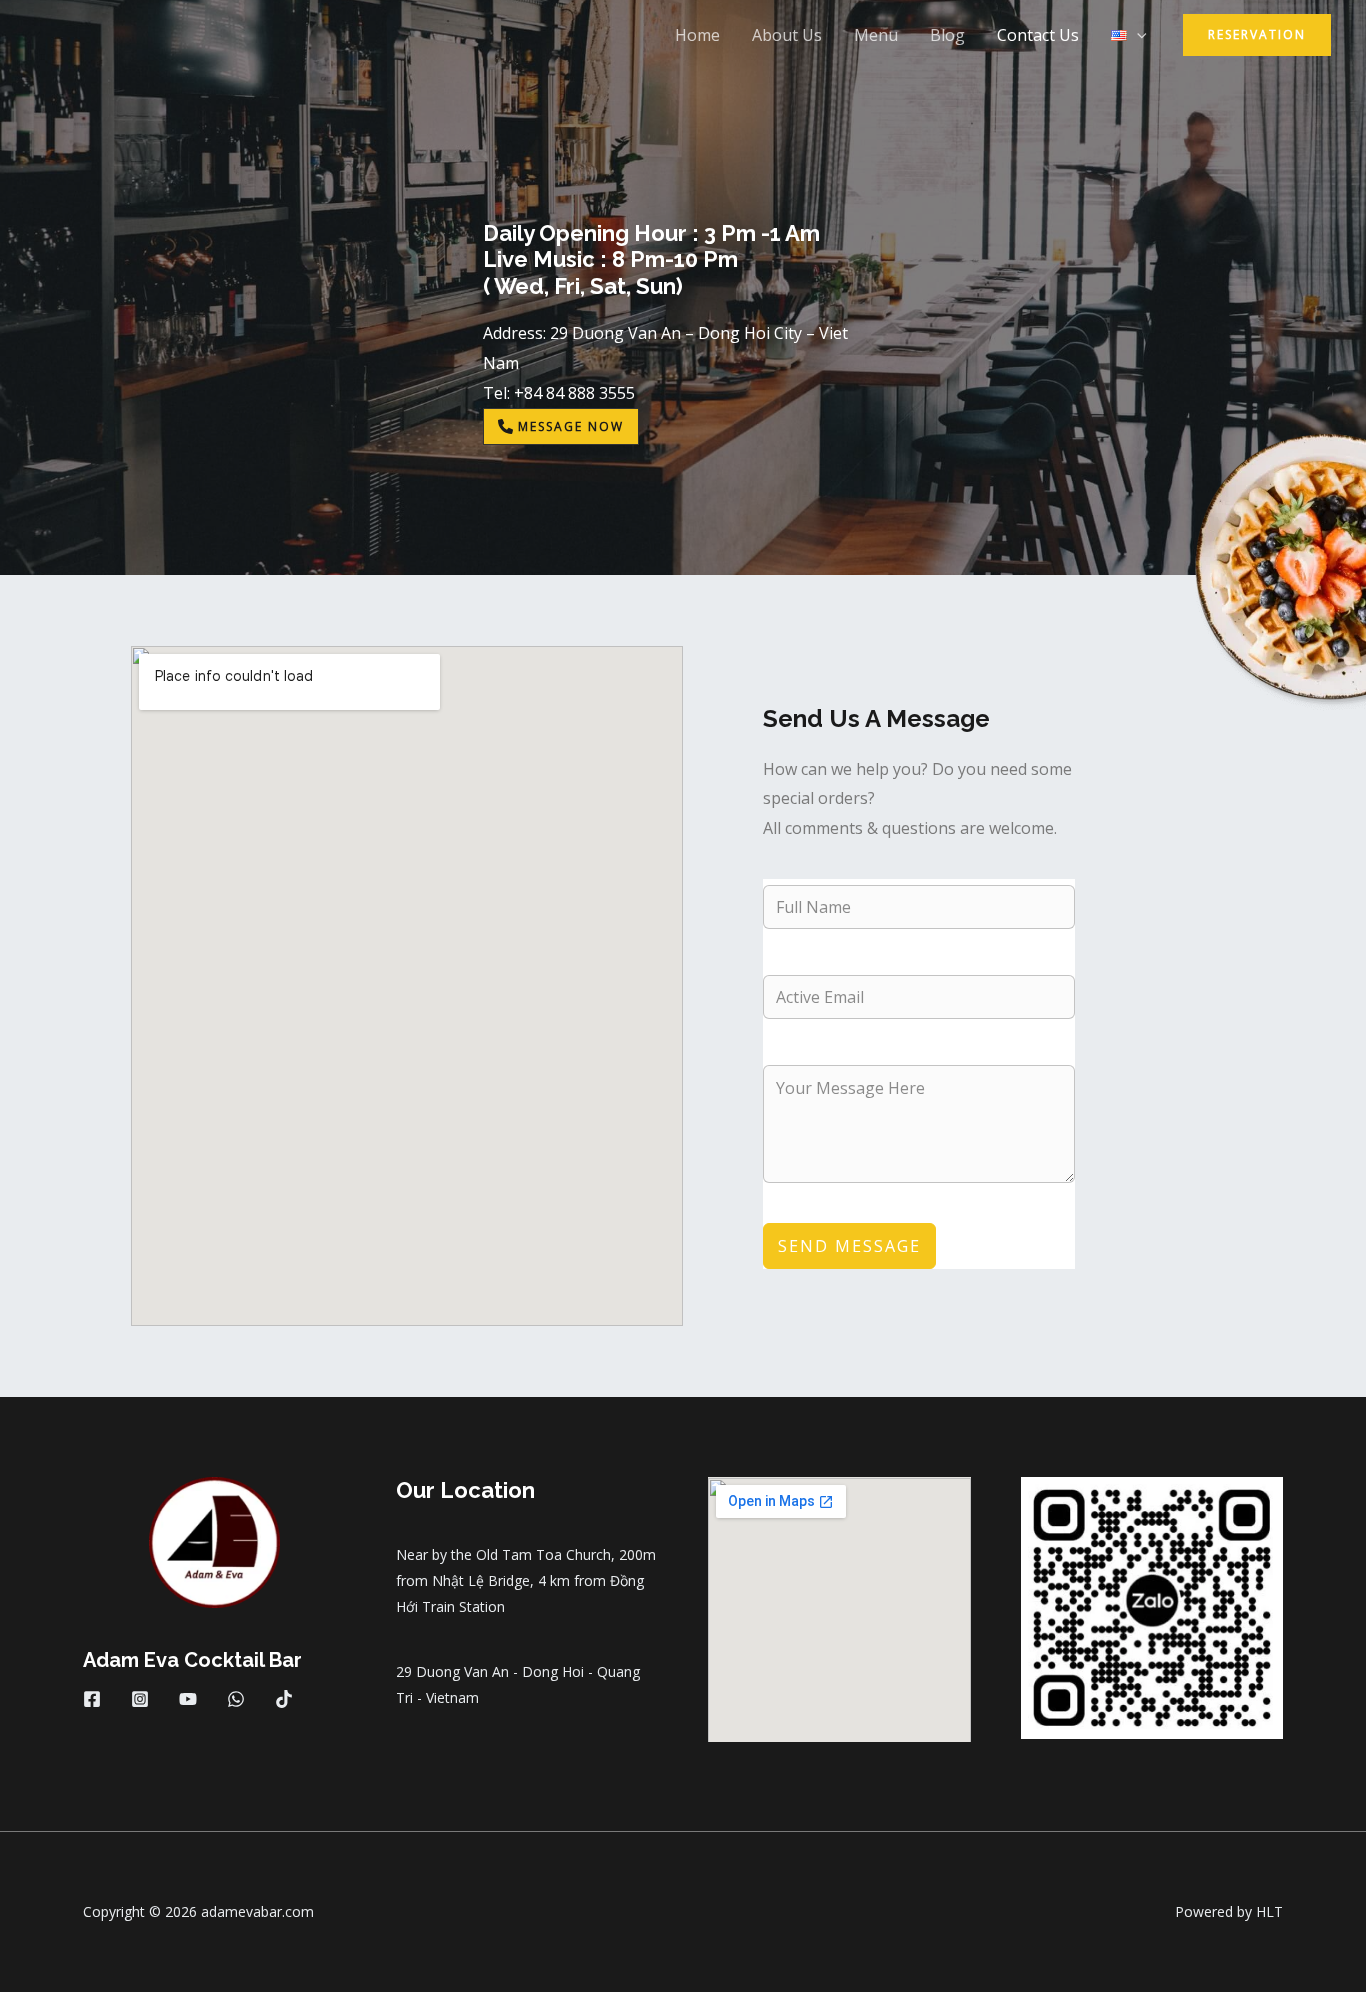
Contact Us (1038, 35)
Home (697, 35)
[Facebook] (92, 1699)
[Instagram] (140, 1699)
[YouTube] (188, 1699)
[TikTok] (284, 1699)
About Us (787, 35)
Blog (947, 35)
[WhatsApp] (236, 1699)
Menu (876, 35)
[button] (1137, 35)
